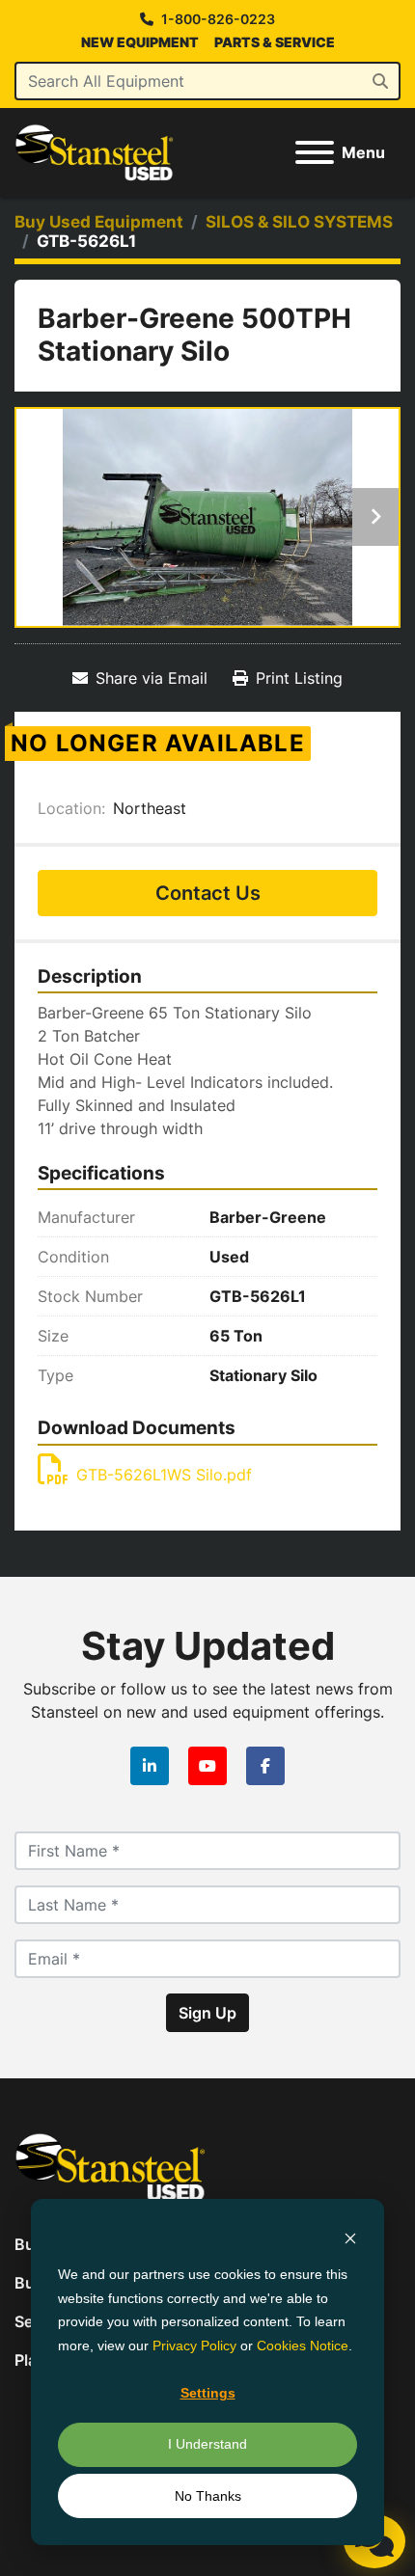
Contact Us (208, 893)
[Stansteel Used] (110, 2165)
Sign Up (207, 2013)
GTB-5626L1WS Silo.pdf (164, 1475)
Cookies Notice (303, 2346)
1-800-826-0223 (218, 19)
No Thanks (208, 2496)
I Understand (207, 2444)
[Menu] (315, 152)
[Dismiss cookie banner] (350, 2238)
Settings (208, 2393)
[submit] (380, 81)
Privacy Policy (194, 2346)
